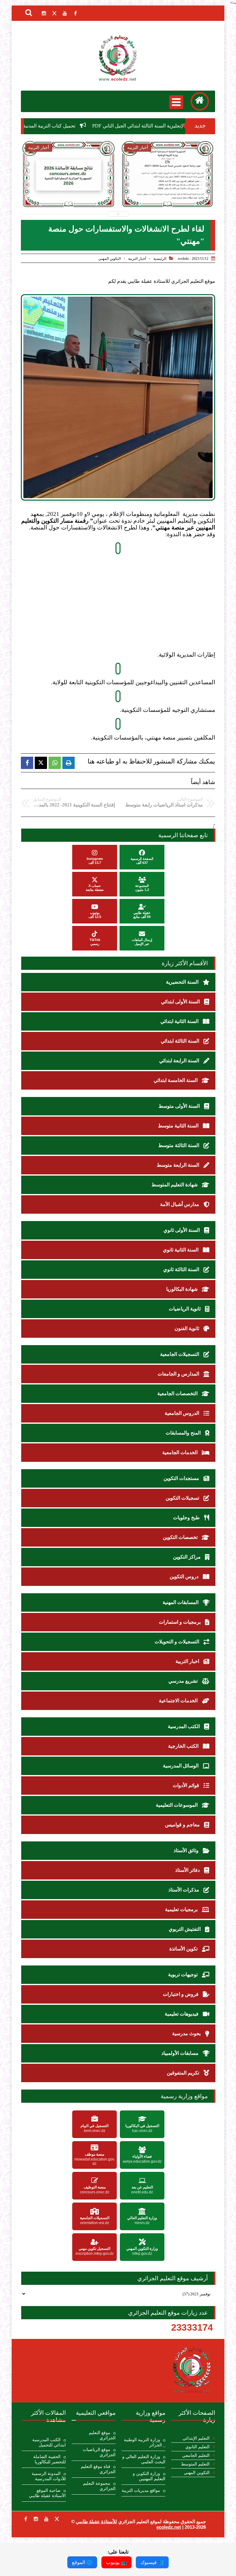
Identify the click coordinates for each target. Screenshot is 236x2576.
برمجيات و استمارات (180, 1622)
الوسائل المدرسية (181, 1766)
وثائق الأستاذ (187, 1850)
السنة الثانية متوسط (179, 1126)
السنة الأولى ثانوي (182, 1230)
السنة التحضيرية (183, 982)
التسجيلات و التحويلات (177, 1642)
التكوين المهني (110, 259)
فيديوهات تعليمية (182, 2014)
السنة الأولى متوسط (180, 1106)
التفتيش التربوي (185, 1929)
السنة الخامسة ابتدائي (176, 1080)
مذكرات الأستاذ (184, 1890)
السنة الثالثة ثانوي (182, 1269)
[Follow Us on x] (57, 2519)
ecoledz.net (169, 2527)
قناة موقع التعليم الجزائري (98, 2469)
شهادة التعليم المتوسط (175, 1185)
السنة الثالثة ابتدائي (181, 1041)
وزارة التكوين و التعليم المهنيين (149, 2476)
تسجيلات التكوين (183, 1498)
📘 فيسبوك (152, 2562)
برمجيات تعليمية (182, 1909)
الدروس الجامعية (183, 1413)
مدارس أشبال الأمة (180, 1204)
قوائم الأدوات (187, 1785)
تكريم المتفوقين (184, 2073)
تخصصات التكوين (181, 1537)
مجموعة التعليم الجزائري (99, 2486)
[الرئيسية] (200, 101)
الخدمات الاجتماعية (179, 1701)
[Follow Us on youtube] (46, 2519)
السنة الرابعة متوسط (179, 1165)
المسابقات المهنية (181, 1602)
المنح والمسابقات (184, 1433)
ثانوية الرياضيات (185, 1309)
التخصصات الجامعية (178, 1393)
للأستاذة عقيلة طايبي (96, 2521)
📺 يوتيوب (116, 2562)
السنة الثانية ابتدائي (180, 1021)
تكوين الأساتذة (184, 1949)
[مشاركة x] (41, 763)
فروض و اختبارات (181, 1994)
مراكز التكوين (187, 1557)
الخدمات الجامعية (181, 1452)
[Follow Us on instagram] (36, 2519)
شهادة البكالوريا (183, 1289)
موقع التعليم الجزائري (102, 2435)
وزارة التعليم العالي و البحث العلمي (144, 2459)
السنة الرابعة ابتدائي (180, 1061)
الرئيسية (160, 259)
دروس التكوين (185, 1577)
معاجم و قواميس (183, 1825)
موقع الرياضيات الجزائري (99, 2452)
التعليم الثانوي (197, 2447)
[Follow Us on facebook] (26, 2519)
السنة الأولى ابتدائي (181, 1002)
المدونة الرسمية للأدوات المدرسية (49, 2476)
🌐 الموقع (82, 2562)
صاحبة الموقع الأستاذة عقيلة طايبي (47, 2493)
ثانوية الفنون (187, 1328)
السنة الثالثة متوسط (179, 1145)
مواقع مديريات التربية (141, 2490)
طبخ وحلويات (187, 1518)
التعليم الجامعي (196, 2455)
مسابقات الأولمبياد (181, 2053)
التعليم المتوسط (195, 2464)
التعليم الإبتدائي (196, 2438)
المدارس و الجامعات (179, 1374)
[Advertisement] (109, 608)
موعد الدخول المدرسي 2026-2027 (100, 190)
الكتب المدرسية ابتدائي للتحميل (49, 2442)
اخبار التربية (188, 1661)
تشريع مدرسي (184, 1681)
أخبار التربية (137, 259)
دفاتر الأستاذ (188, 1870)
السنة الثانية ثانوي (181, 1250)
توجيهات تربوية (183, 1975)
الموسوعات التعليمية (177, 1805)
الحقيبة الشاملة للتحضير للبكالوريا (49, 2459)
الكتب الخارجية (184, 1746)
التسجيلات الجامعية (180, 1354)
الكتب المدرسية (184, 1726)
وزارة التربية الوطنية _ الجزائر (145, 2442)
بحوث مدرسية (187, 2033)
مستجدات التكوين (182, 1478)
